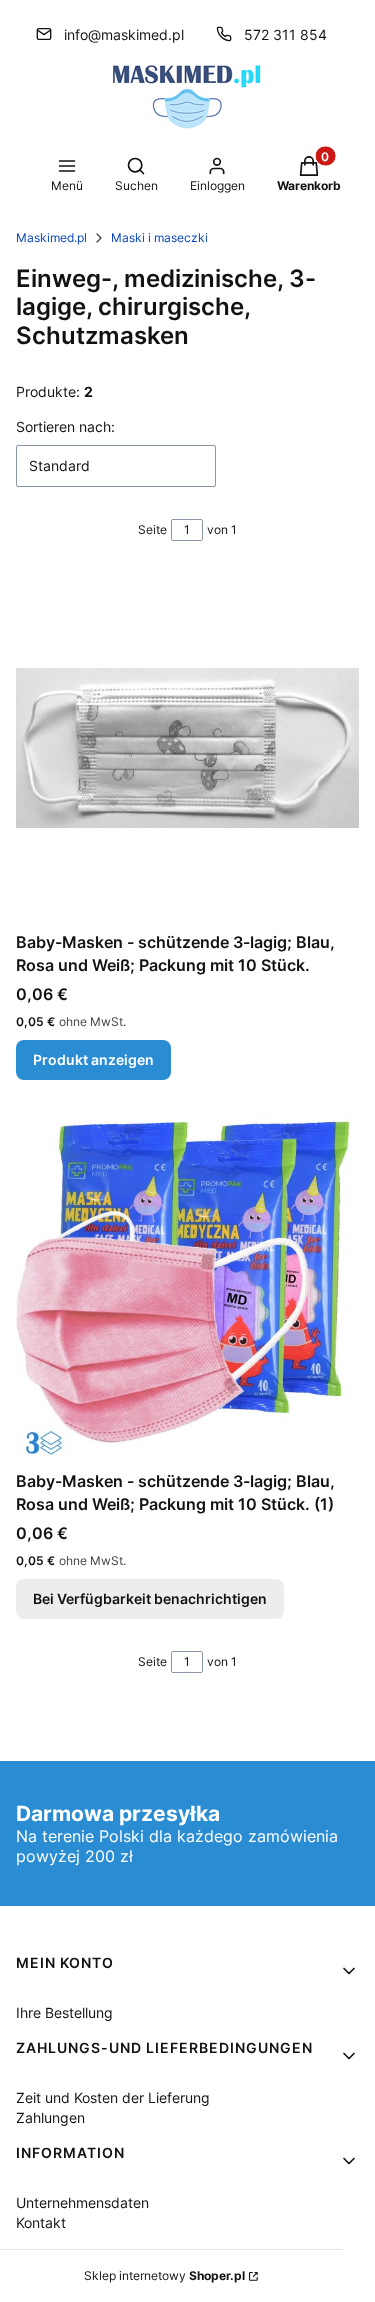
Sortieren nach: (65, 426)
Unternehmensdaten (82, 2202)
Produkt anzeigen (93, 1059)
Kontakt (41, 2222)
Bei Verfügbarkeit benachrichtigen (150, 1598)
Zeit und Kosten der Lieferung (113, 2097)
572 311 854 (285, 34)
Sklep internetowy (164, 2275)
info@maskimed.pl (124, 34)
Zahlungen (50, 2117)
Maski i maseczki (159, 237)
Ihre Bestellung (64, 2012)
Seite (152, 529)
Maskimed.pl (51, 237)
